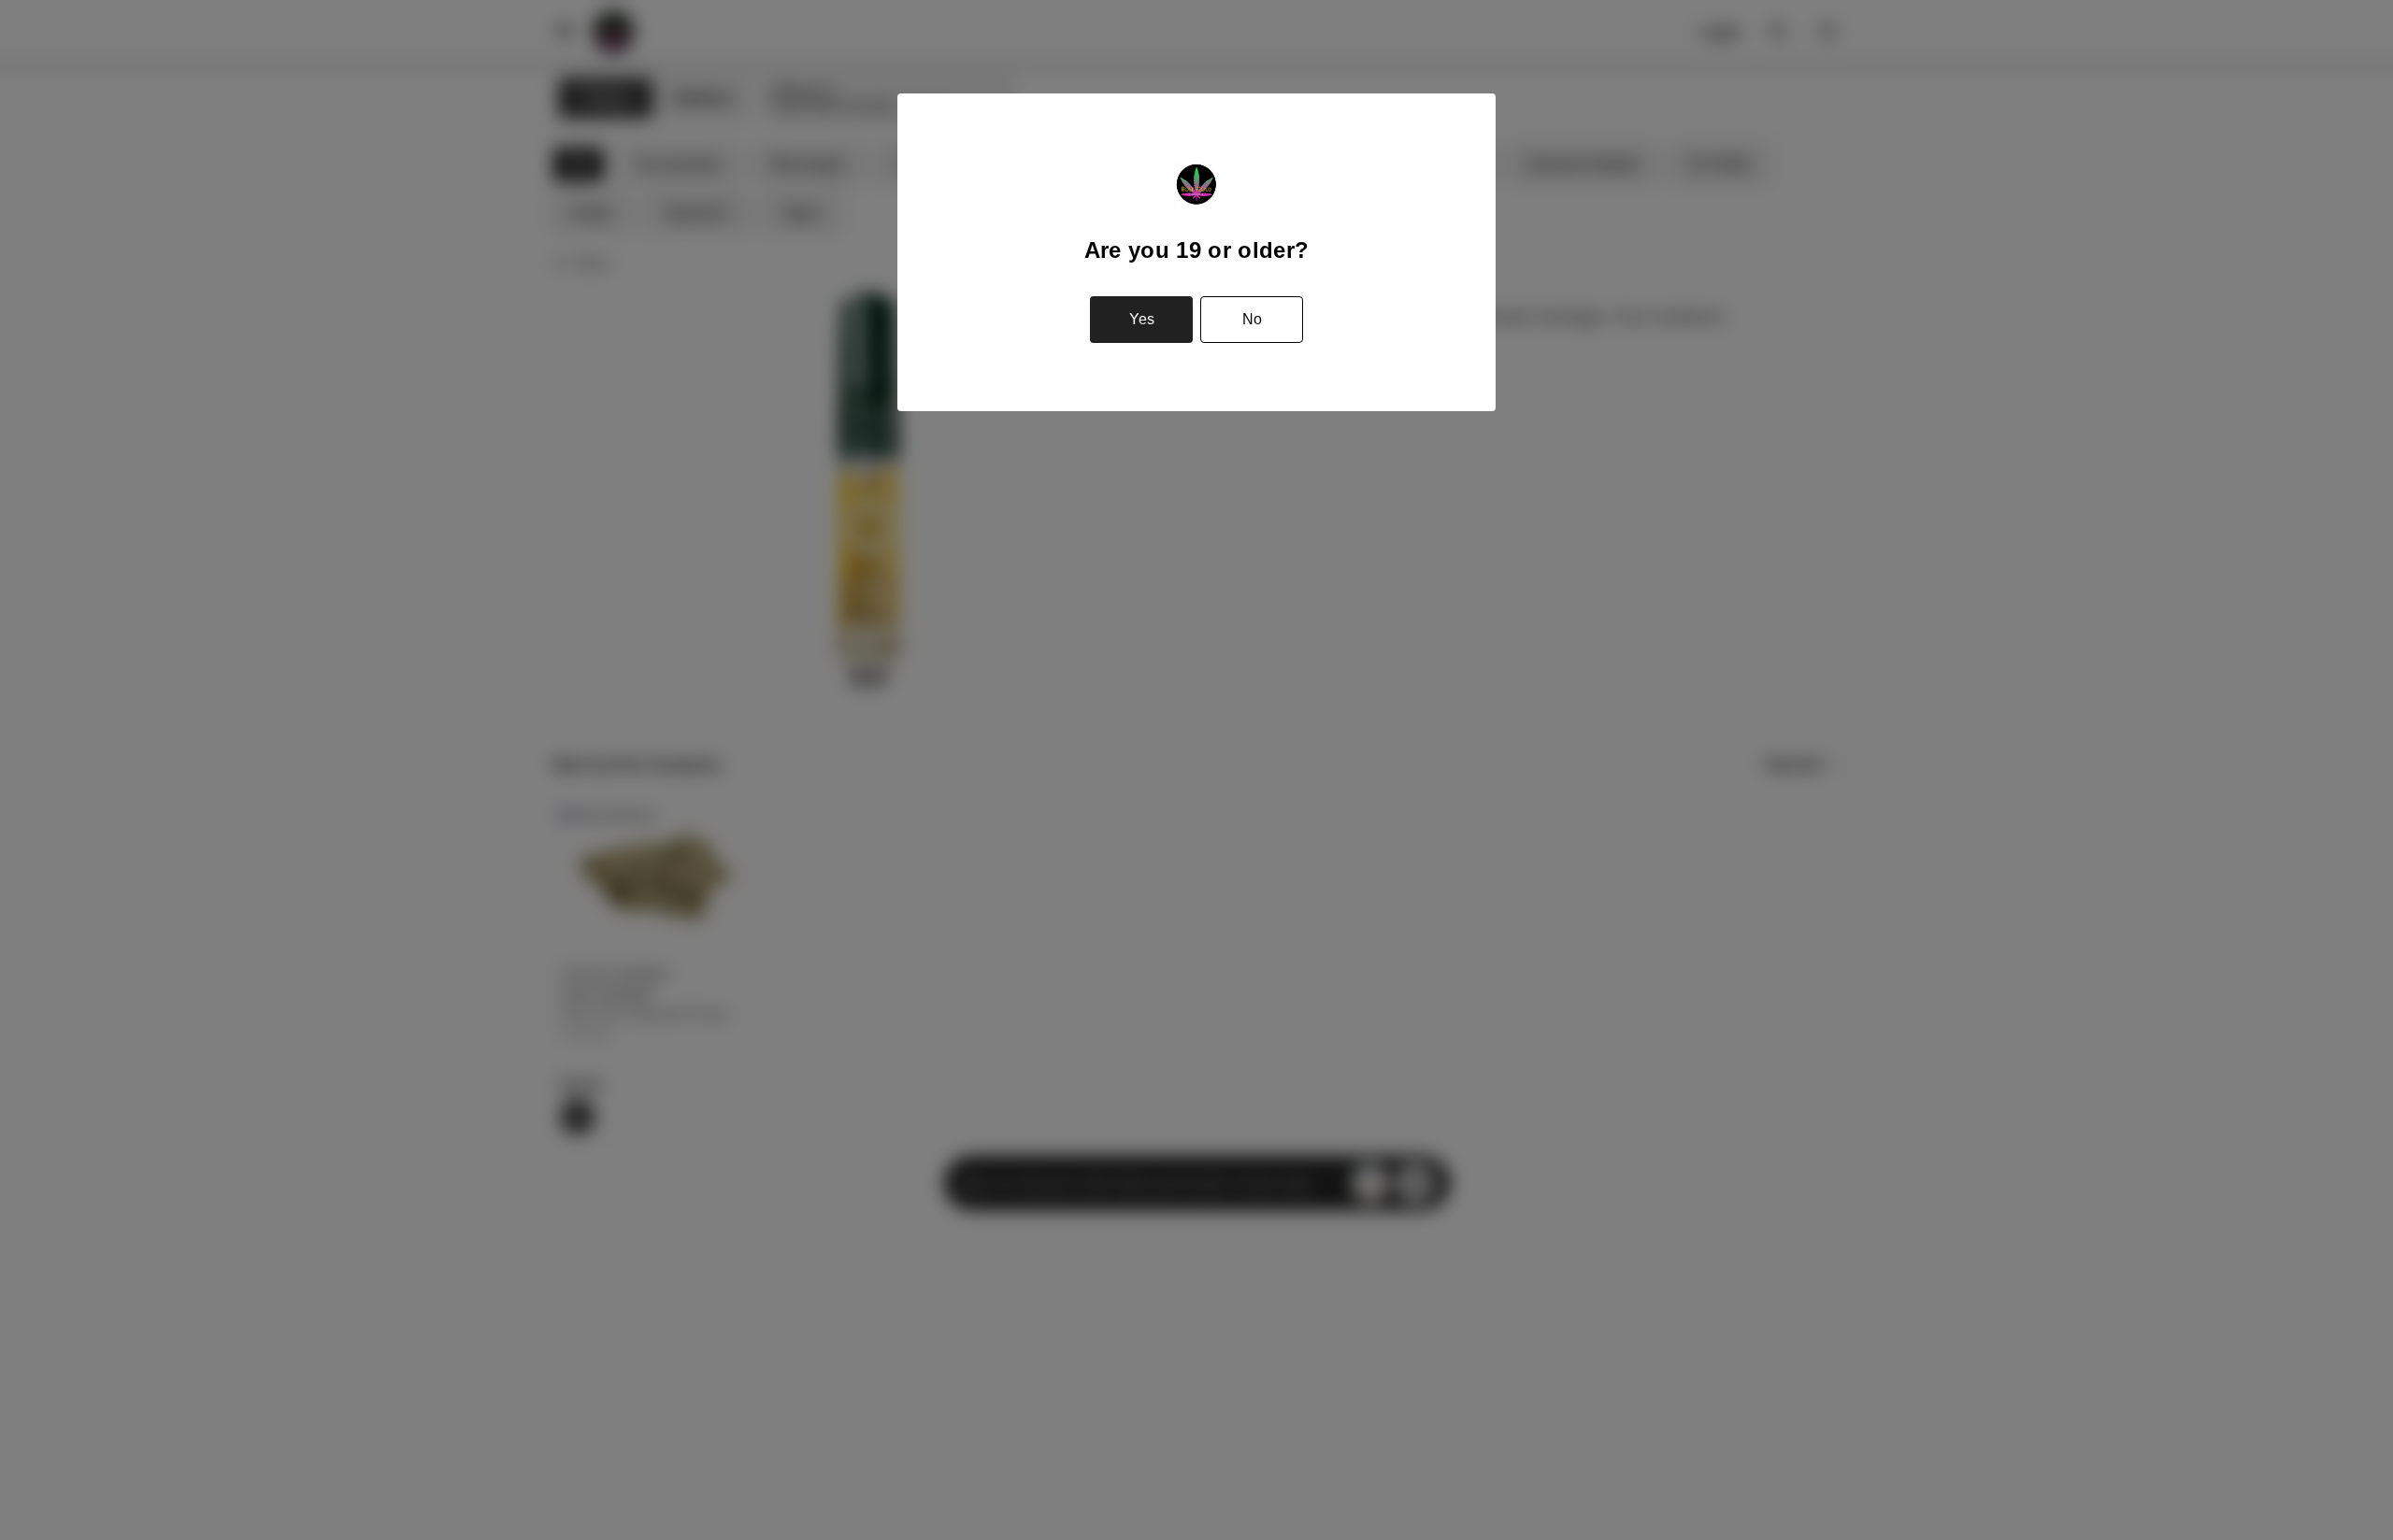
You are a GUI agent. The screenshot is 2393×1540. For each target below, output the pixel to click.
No (1252, 319)
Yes (1142, 319)
